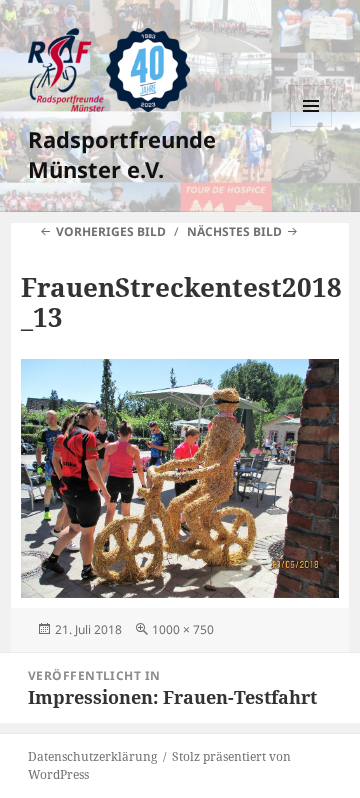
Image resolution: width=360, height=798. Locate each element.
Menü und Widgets (311, 126)
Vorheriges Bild (111, 231)
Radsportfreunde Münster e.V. (122, 154)
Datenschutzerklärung (92, 756)
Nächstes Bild (234, 231)
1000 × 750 (183, 629)
